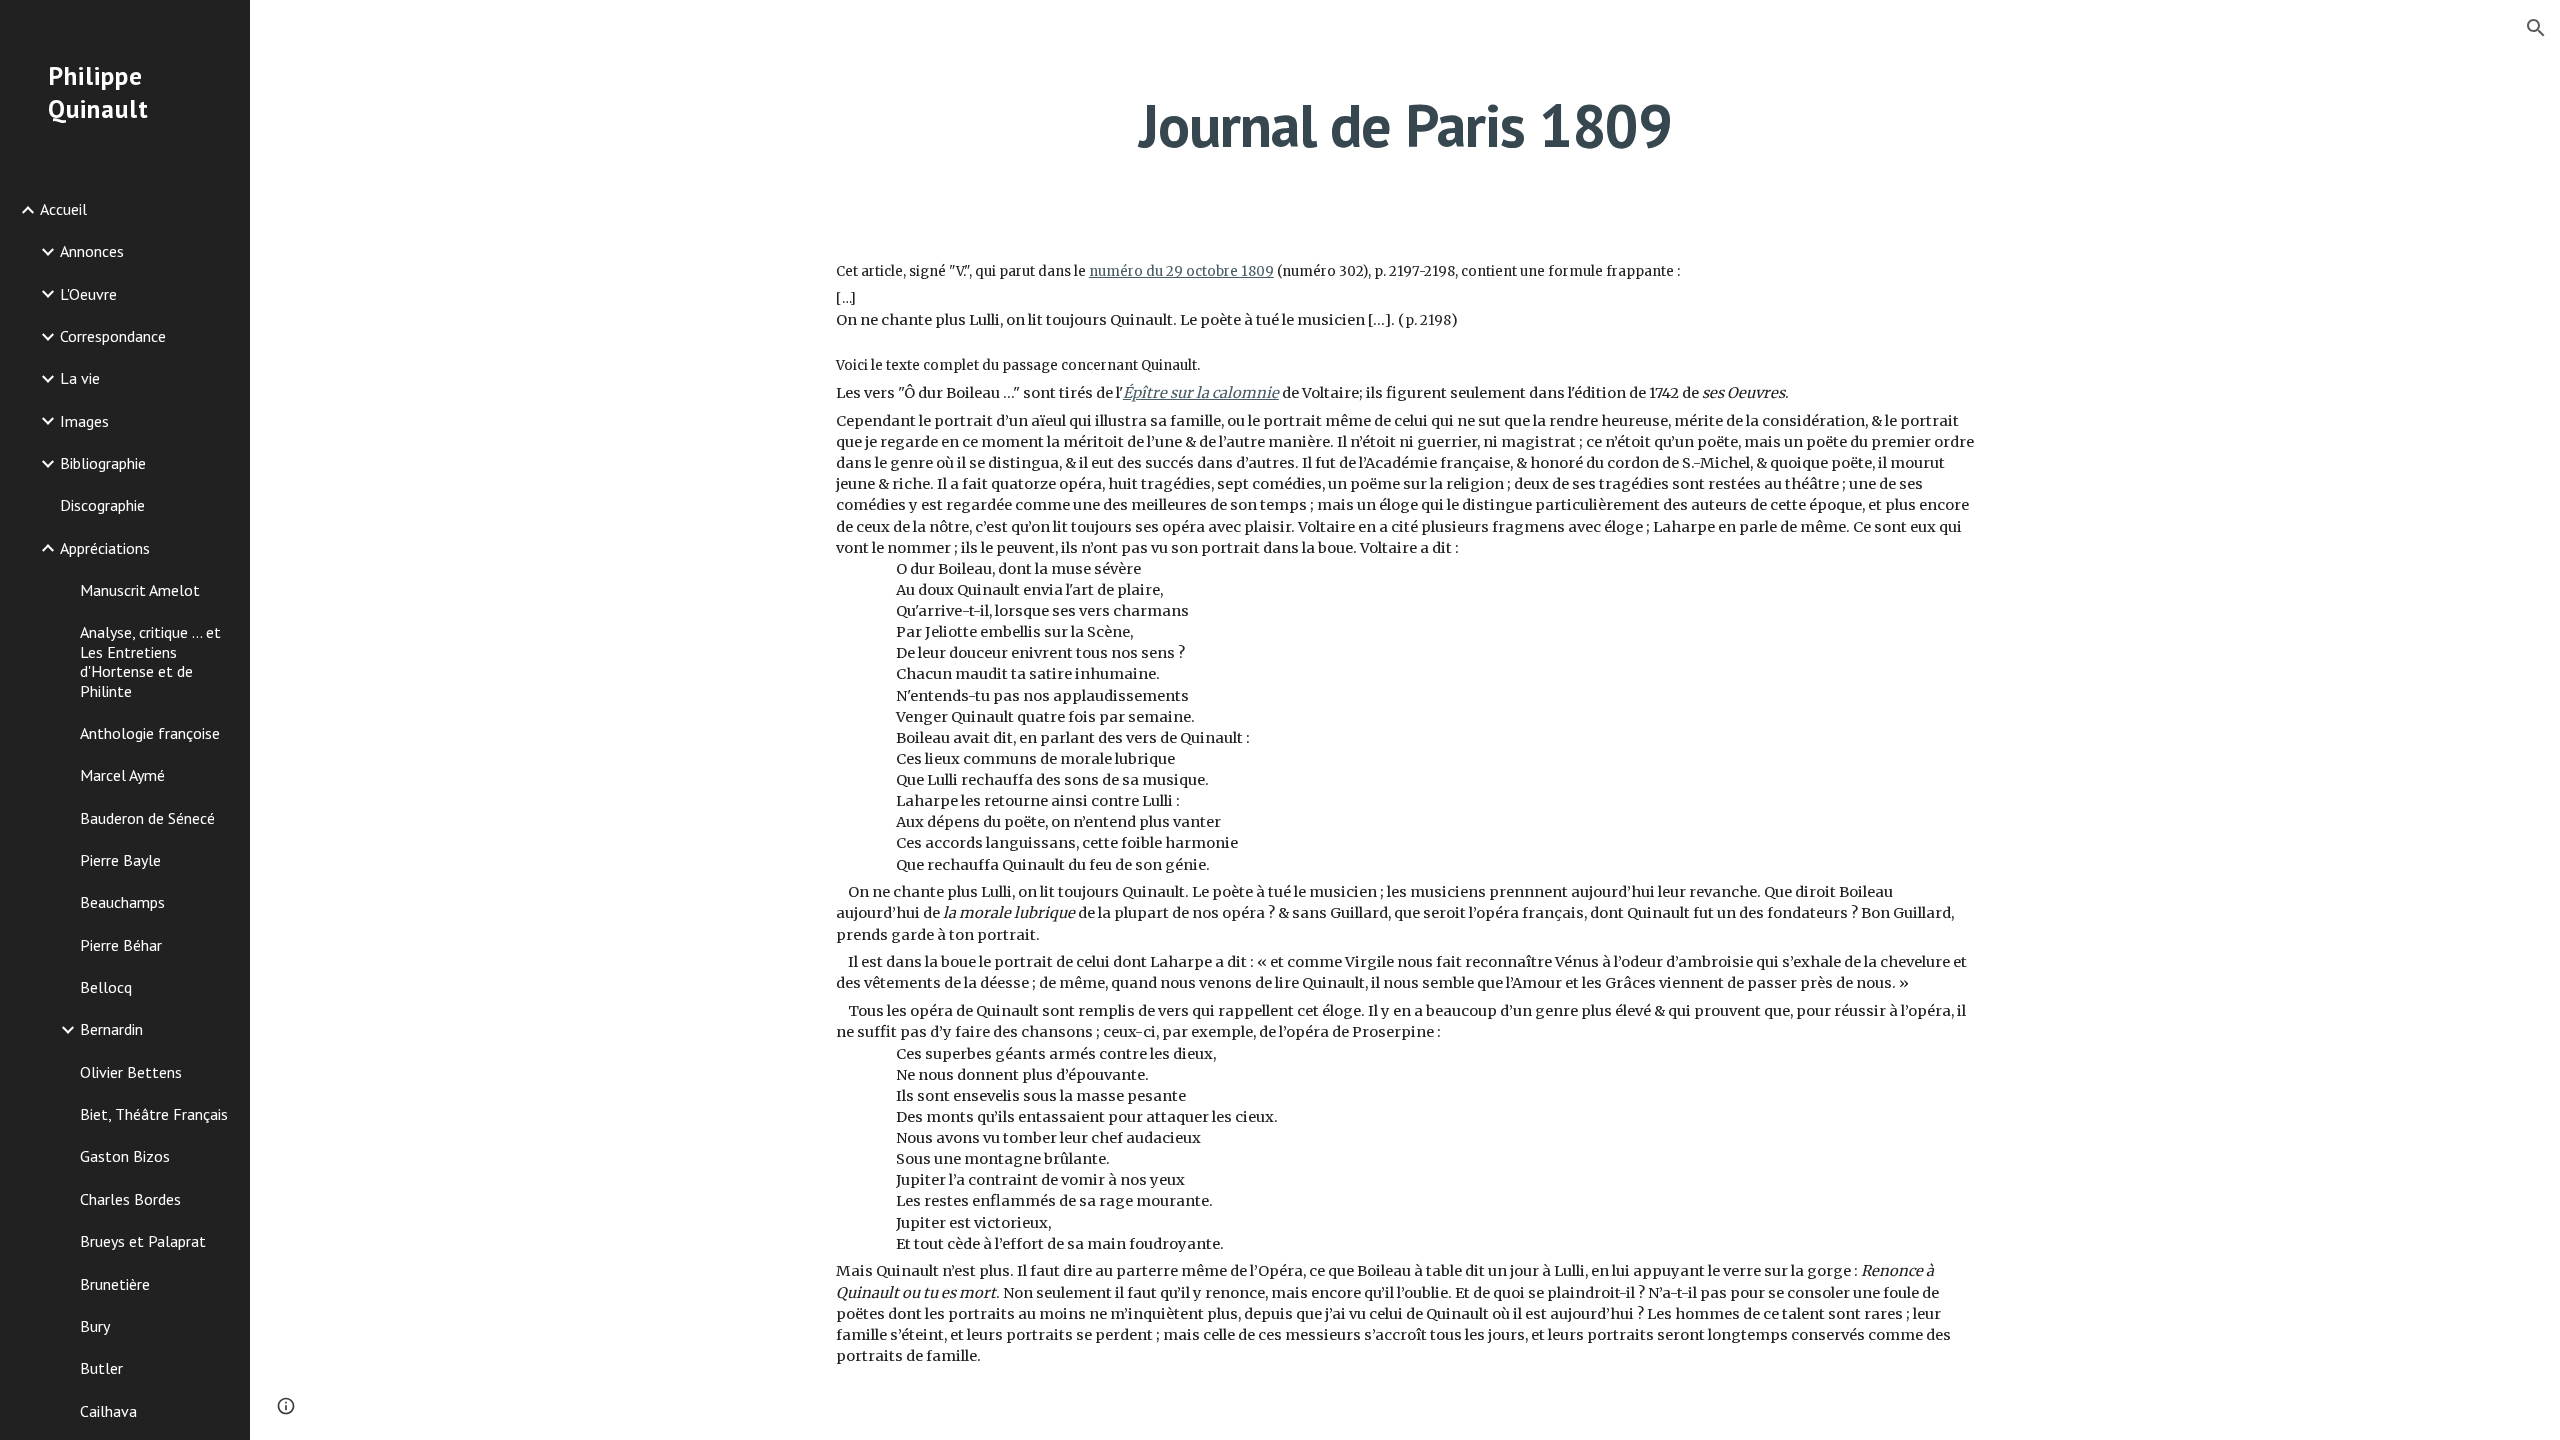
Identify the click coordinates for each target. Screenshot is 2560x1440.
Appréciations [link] (105, 548)
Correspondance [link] (113, 336)
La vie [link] (80, 378)
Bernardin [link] (111, 1029)
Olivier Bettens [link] (131, 1072)
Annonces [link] (92, 251)
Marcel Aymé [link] (122, 775)
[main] (1405, 125)
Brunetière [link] (115, 1284)
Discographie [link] (102, 505)
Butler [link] (101, 1368)
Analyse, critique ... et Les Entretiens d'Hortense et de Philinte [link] (150, 661)
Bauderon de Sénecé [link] (147, 818)
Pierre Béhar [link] (121, 945)
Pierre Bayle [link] (120, 860)
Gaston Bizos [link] (125, 1156)
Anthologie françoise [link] (150, 733)
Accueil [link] (63, 209)
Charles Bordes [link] (130, 1199)
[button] (2536, 28)
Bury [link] (95, 1326)
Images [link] (84, 421)
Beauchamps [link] (122, 902)
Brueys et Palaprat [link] (143, 1241)
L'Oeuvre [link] (88, 294)
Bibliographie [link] (103, 463)
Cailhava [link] (108, 1411)
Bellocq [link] (106, 987)
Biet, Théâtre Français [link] (154, 1114)
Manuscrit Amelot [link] (140, 590)
